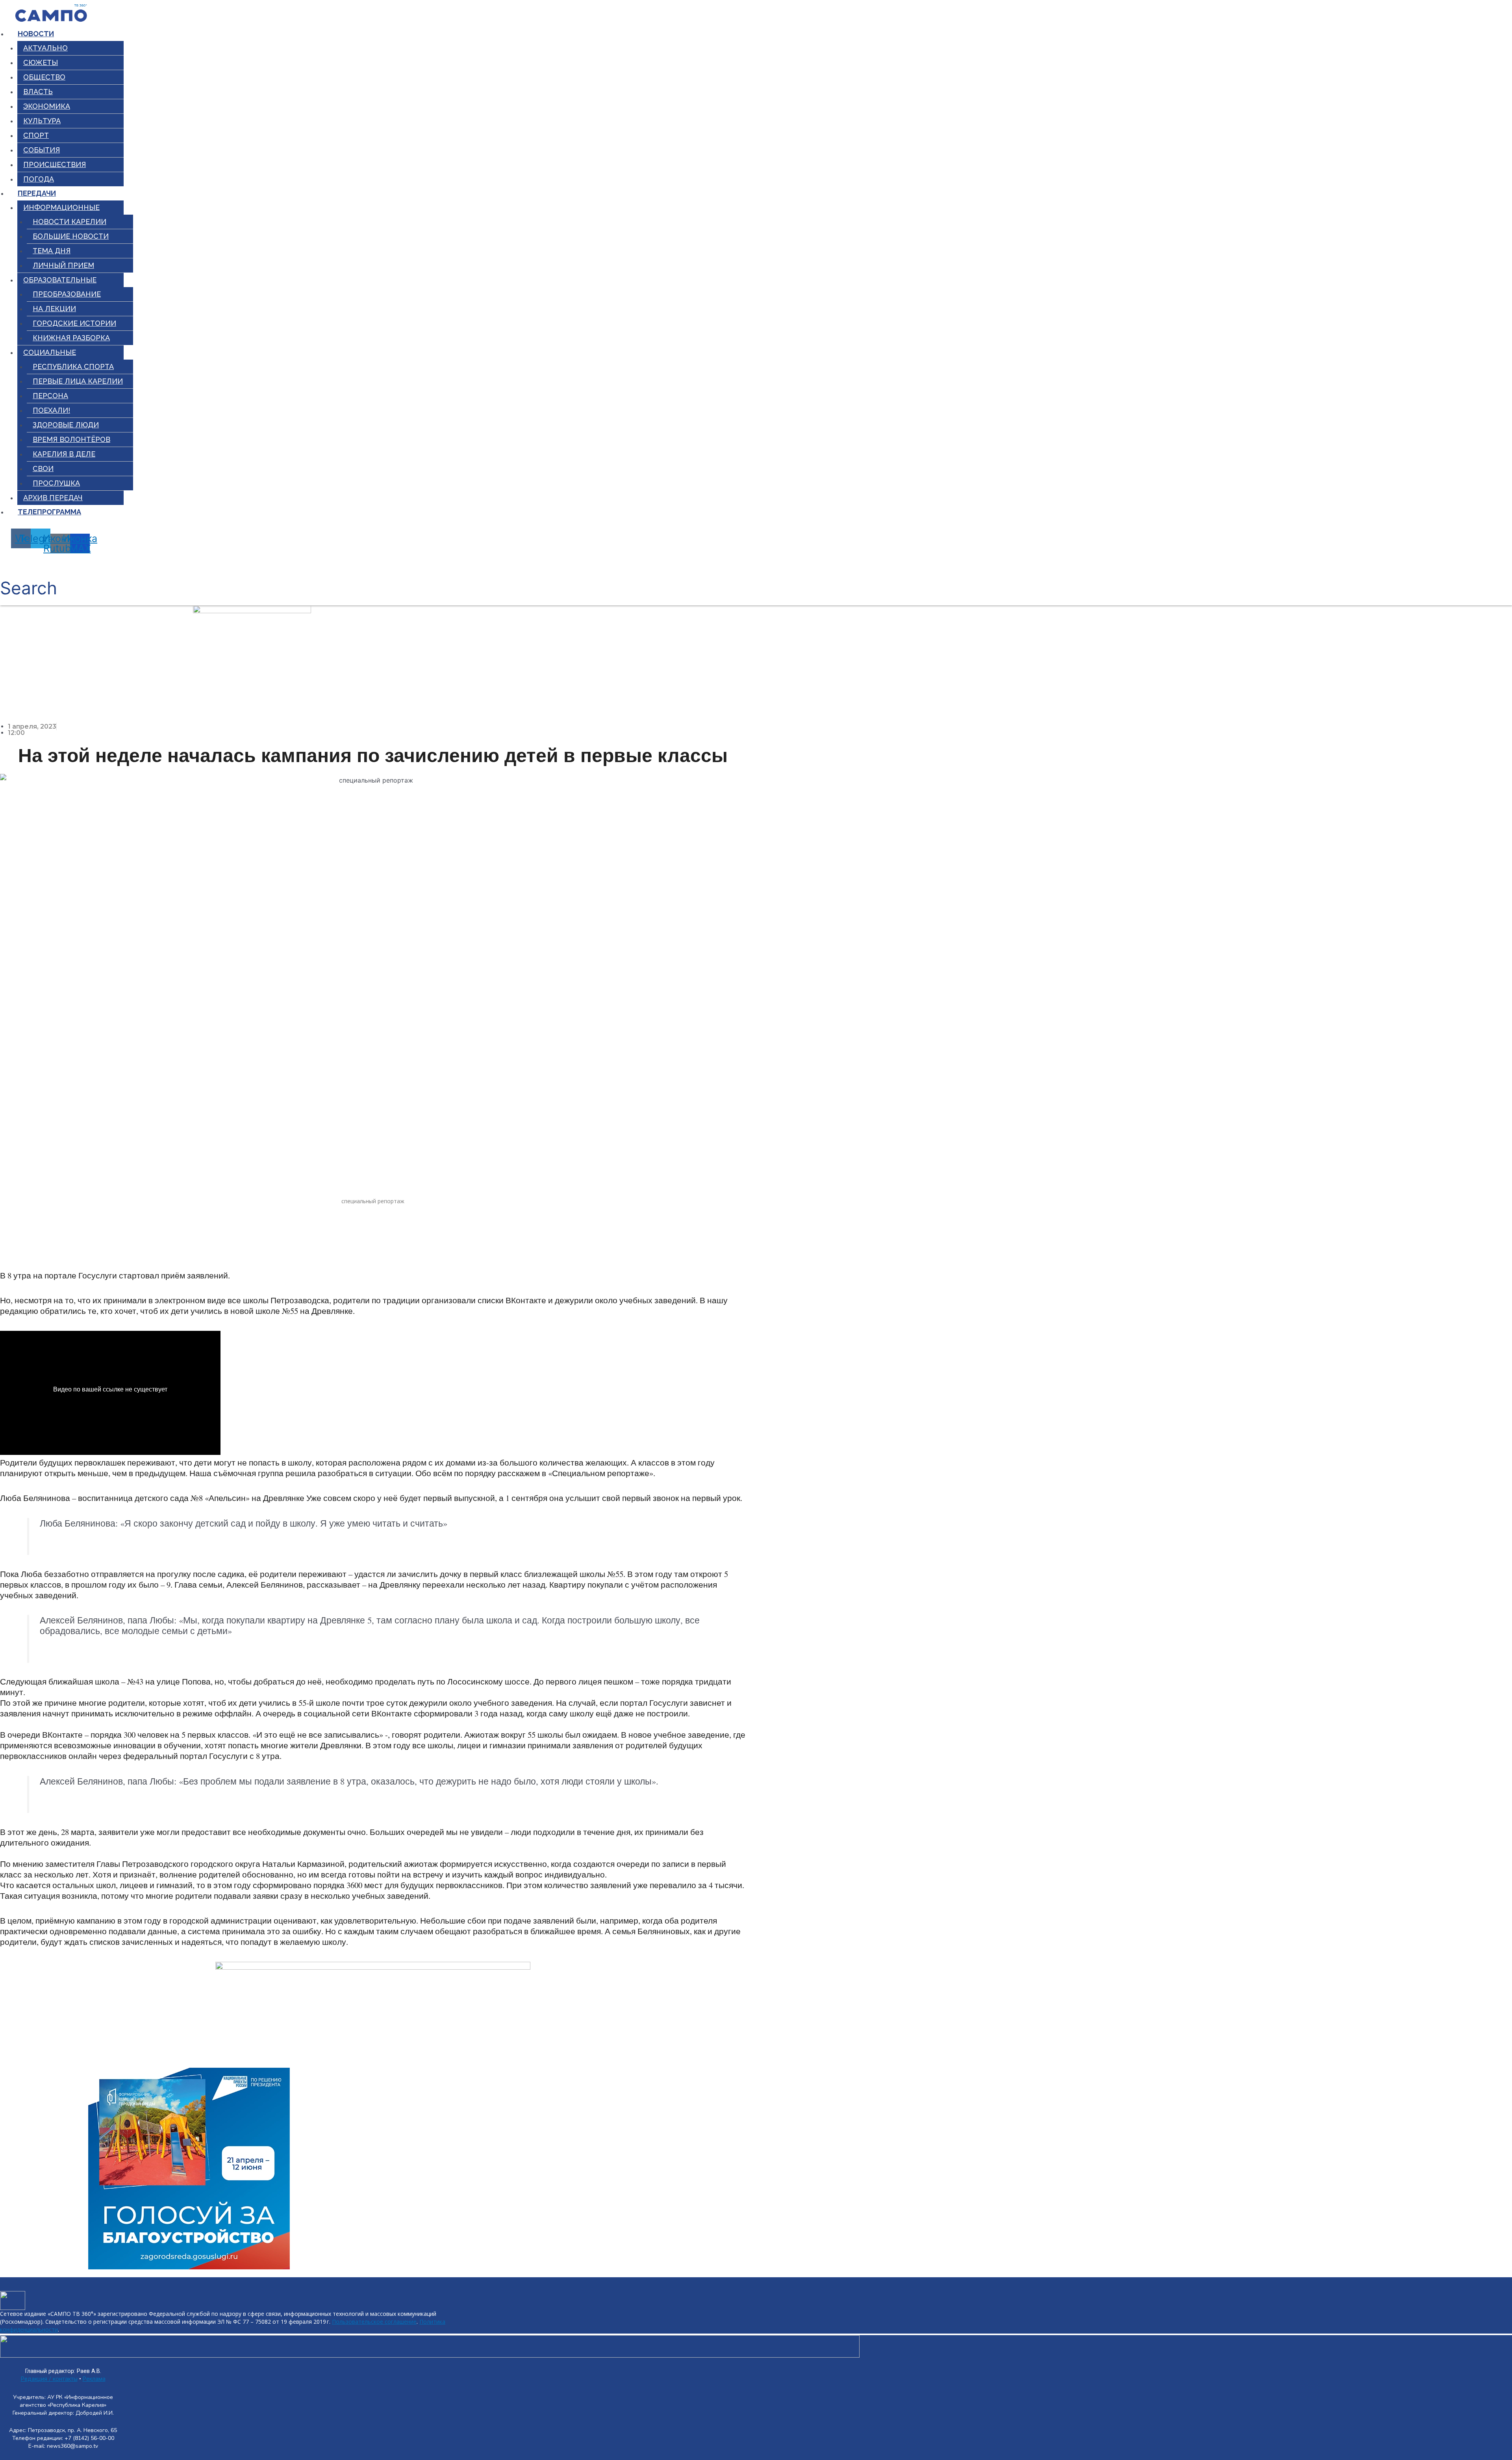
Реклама (94, 2379)
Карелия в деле (64, 454)
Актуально (45, 48)
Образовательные (60, 280)
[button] (29, 579)
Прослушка (56, 483)
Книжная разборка (71, 338)
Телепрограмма (49, 512)
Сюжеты (41, 62)
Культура (42, 121)
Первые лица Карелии (78, 381)
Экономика (47, 106)
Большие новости (71, 236)
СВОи (43, 468)
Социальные (50, 352)
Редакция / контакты (49, 2379)
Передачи (37, 193)
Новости (36, 34)
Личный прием (63, 265)
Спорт (36, 135)
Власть (38, 92)
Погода (39, 179)
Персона (50, 396)
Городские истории (74, 323)
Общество (44, 77)
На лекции (54, 309)
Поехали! (51, 410)
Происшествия (55, 164)
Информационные (61, 207)
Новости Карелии (69, 222)
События (42, 150)
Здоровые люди (66, 425)
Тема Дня (52, 251)
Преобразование (67, 294)
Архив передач (53, 498)
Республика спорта (73, 366)
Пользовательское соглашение (374, 2322)
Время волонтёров (71, 439)
